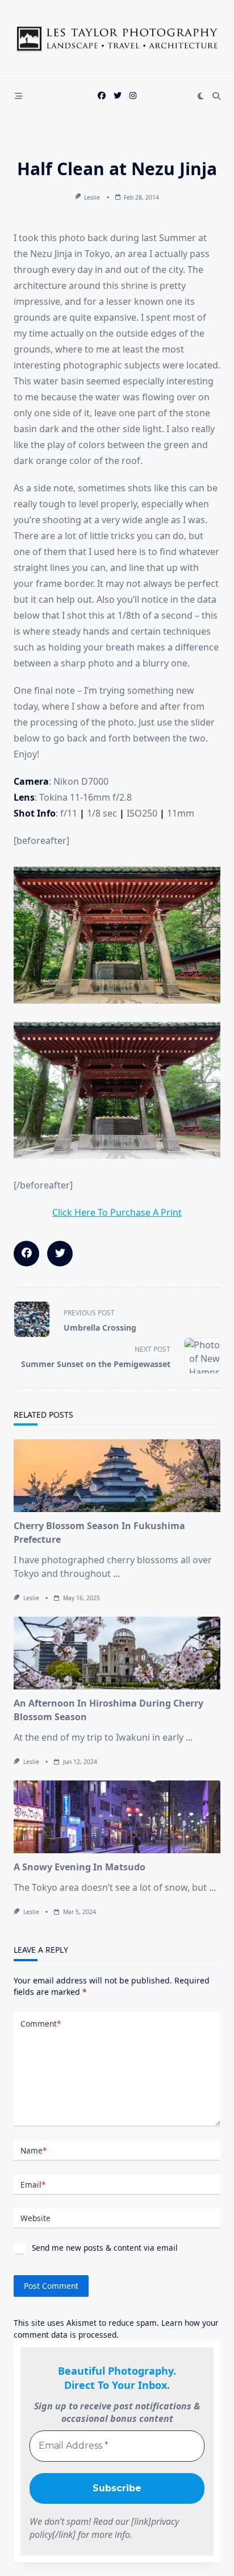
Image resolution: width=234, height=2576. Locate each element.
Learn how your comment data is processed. (116, 2328)
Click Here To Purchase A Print (117, 1212)
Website (35, 2218)
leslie (92, 197)
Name (34, 2150)
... (116, 1573)
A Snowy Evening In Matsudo (80, 1867)
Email (33, 2184)
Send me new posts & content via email (104, 2248)
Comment (41, 2024)
